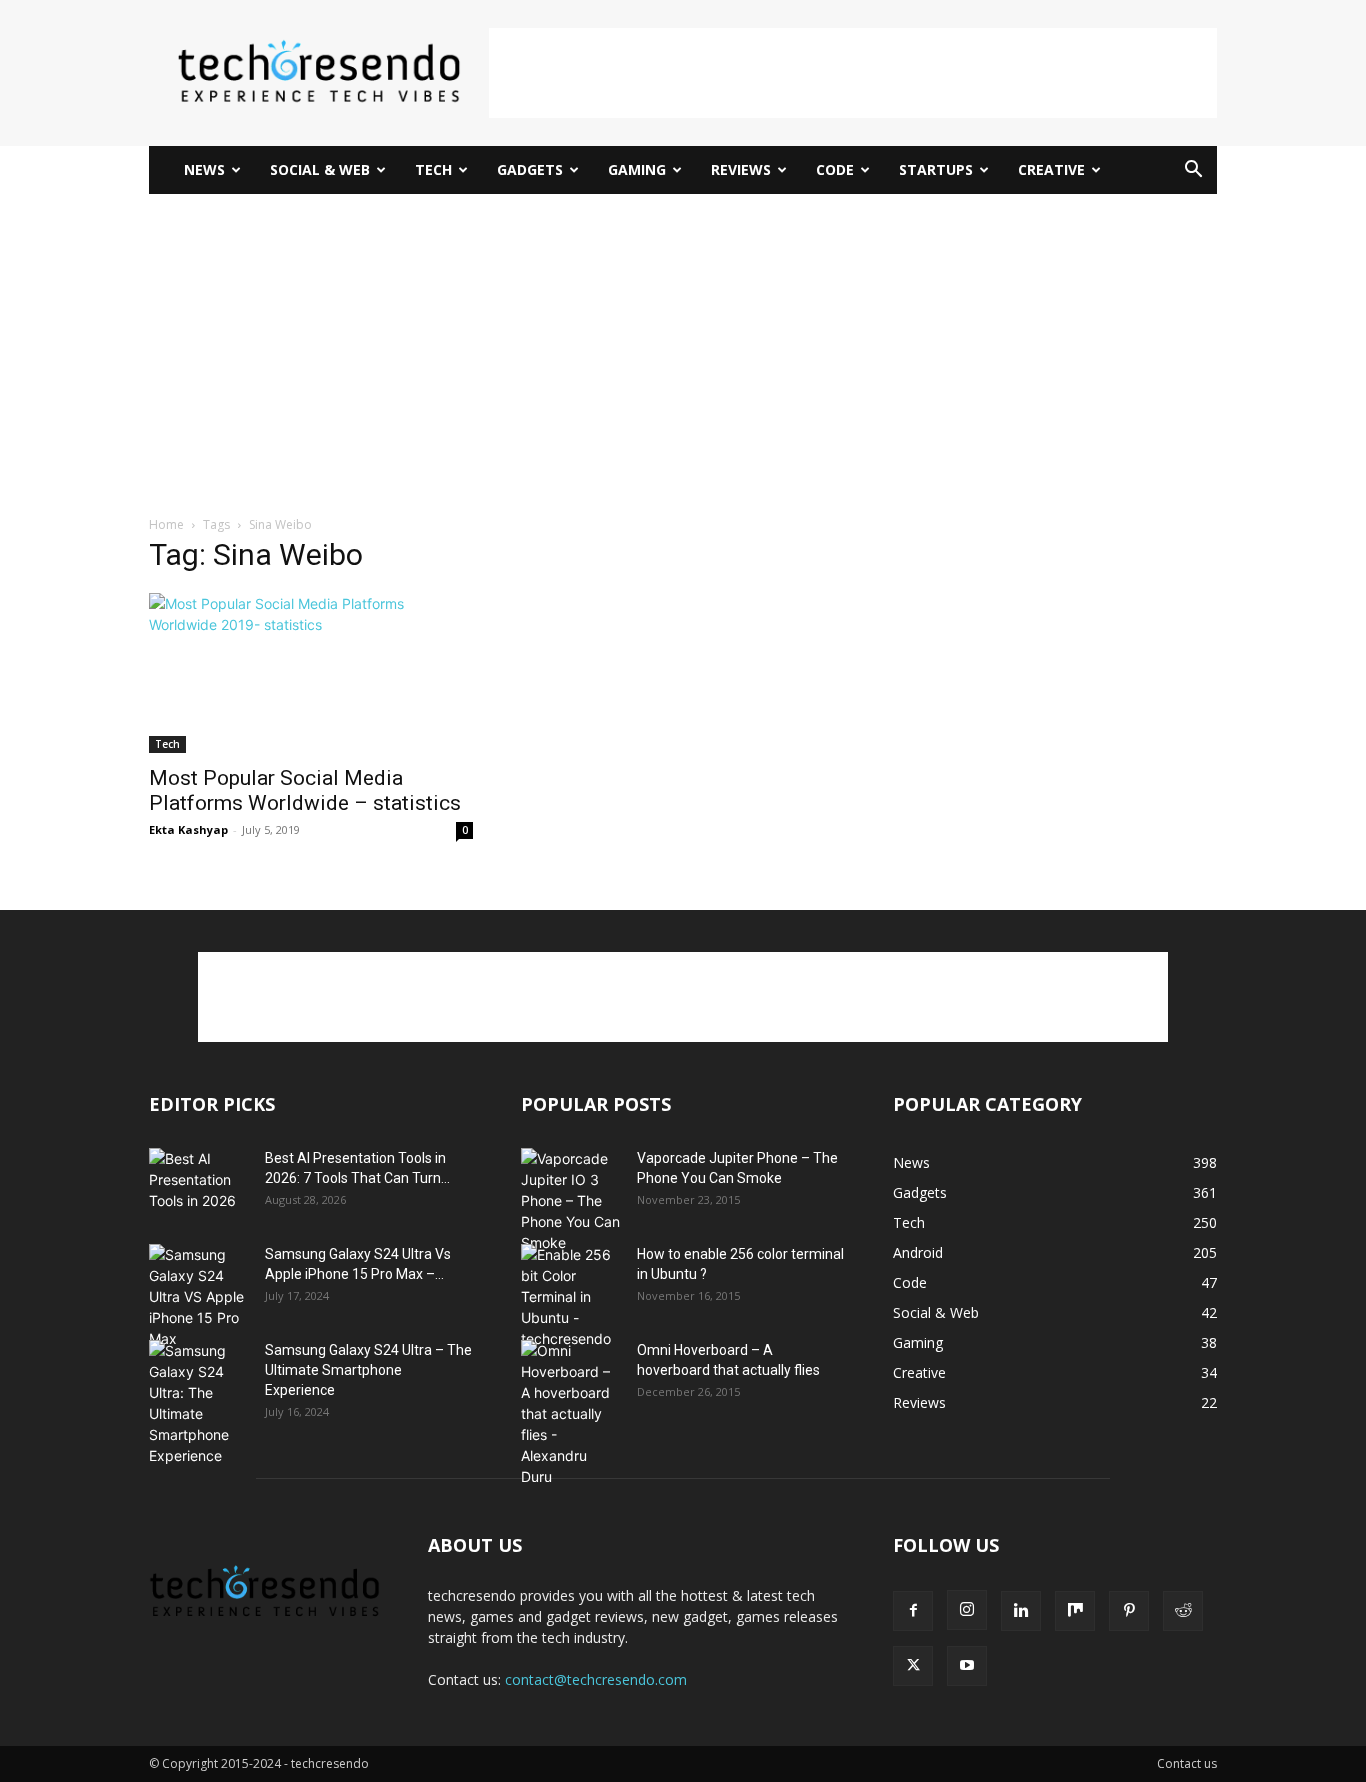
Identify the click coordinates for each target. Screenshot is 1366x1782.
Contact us (1187, 1763)
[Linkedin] (1021, 1611)
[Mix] (1075, 1611)
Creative (1051, 169)
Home (166, 524)
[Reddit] (1183, 1611)
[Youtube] (967, 1666)
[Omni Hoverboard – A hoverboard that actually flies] (571, 1413)
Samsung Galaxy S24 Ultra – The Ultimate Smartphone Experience (368, 1370)
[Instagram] (967, 1610)
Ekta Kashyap (188, 829)
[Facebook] (913, 1611)
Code (835, 169)
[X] (913, 1666)
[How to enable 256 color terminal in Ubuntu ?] (571, 1296)
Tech (433, 169)
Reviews (741, 169)
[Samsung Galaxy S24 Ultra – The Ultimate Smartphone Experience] (199, 1403)
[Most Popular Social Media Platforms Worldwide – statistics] (311, 673)
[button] (1193, 171)
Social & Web (320, 169)
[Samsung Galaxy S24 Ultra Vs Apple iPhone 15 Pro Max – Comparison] (199, 1296)
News (204, 169)
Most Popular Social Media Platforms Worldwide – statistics (305, 790)
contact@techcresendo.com (596, 1679)
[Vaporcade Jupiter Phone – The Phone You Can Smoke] (571, 1200)
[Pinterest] (1129, 1611)
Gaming (637, 169)
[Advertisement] (853, 73)
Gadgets (530, 169)
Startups (936, 169)
